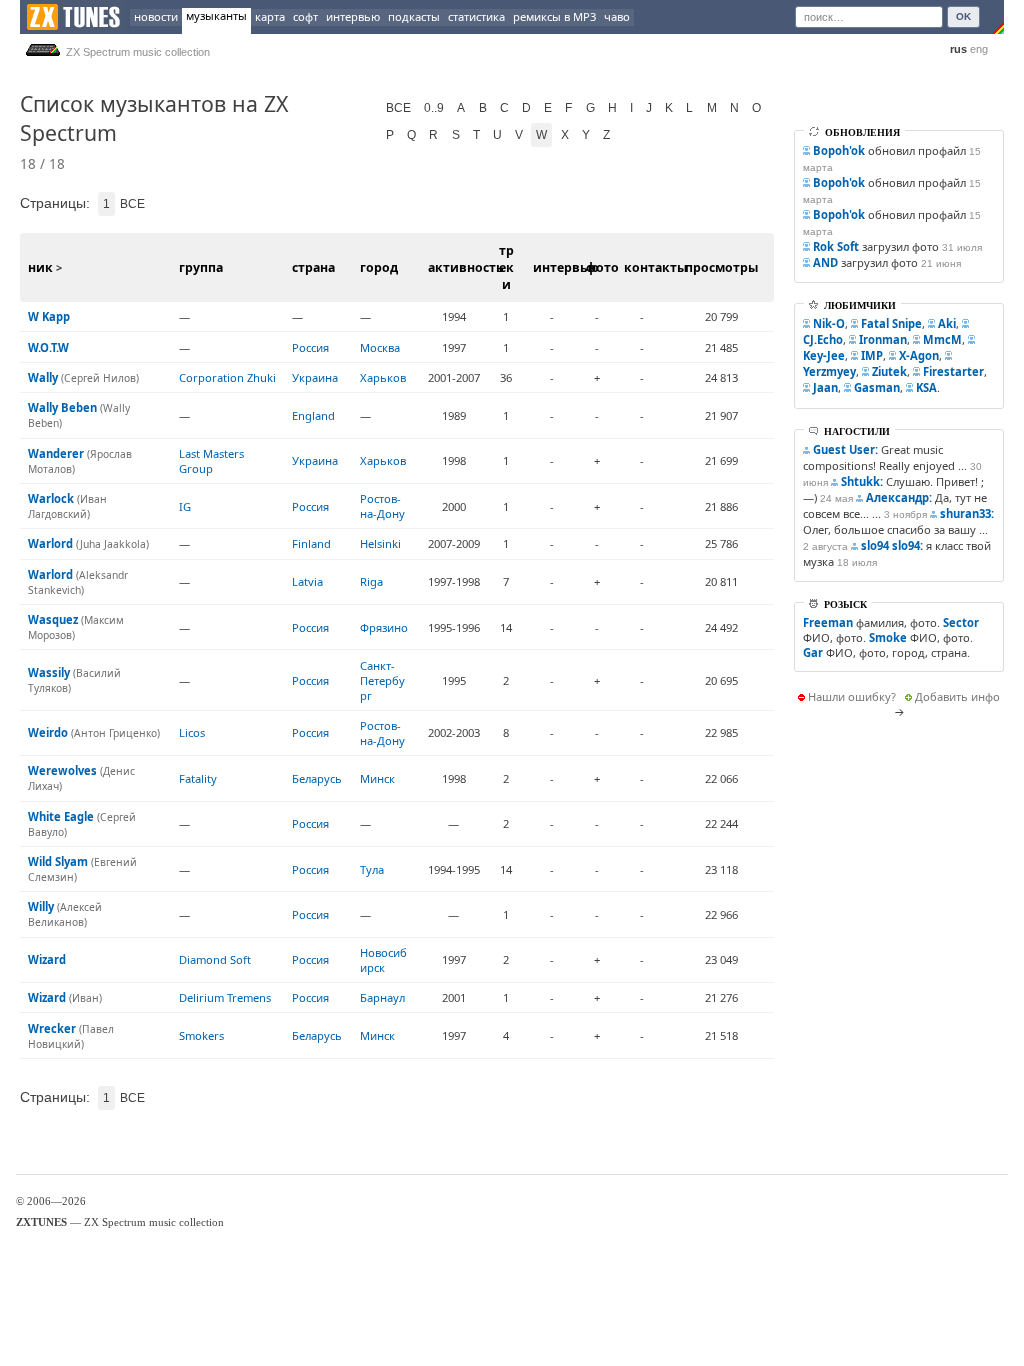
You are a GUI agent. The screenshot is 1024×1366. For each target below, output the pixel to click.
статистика (476, 16)
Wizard (47, 959)
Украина (315, 377)
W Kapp (49, 316)
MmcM (942, 339)
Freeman (828, 622)
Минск (377, 778)
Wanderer (56, 453)
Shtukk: (862, 481)
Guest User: (845, 449)
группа (201, 267)
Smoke (888, 637)
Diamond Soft (215, 959)
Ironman (883, 339)
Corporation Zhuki (227, 377)
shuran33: (967, 513)
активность (466, 267)
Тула (372, 869)
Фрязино (384, 627)
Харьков (383, 377)
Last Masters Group (211, 461)
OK (963, 16)
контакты (655, 267)
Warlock (51, 498)
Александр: (899, 497)
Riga (371, 581)
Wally (43, 377)
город (379, 267)
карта (270, 16)
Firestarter (953, 371)
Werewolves (62, 770)
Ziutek (889, 371)
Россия (310, 347)
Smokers (201, 1035)
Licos (192, 732)
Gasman (877, 387)
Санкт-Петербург (382, 680)
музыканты (216, 15)
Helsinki (380, 543)
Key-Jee (824, 355)
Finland (311, 543)
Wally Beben (62, 407)
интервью (353, 16)
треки (506, 267)
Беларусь (317, 778)
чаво (617, 16)
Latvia (307, 581)
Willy (41, 906)
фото (602, 267)
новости (156, 16)
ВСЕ (398, 108)
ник (40, 267)
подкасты (414, 16)
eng (979, 49)
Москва (380, 347)
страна (313, 267)
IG (185, 506)
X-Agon (919, 355)
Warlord (50, 543)
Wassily (49, 672)
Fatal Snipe (891, 323)
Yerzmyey (829, 371)
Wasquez (53, 619)
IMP (872, 355)
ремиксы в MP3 (554, 16)
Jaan (825, 387)
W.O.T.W (48, 347)
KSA (926, 387)
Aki (947, 323)
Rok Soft (836, 246)
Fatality (198, 778)
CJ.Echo (823, 339)
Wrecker (52, 1028)
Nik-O (829, 323)
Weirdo (48, 732)
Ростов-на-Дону (382, 506)
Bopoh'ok (839, 150)
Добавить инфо (957, 696)
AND (825, 262)
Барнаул (382, 997)
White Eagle (61, 816)
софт (305, 16)
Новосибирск (383, 960)
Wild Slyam (58, 861)
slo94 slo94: (892, 545)
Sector (961, 622)
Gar (813, 652)
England (313, 415)
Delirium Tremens (225, 997)
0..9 (434, 108)
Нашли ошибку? (852, 696)
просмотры (721, 267)
